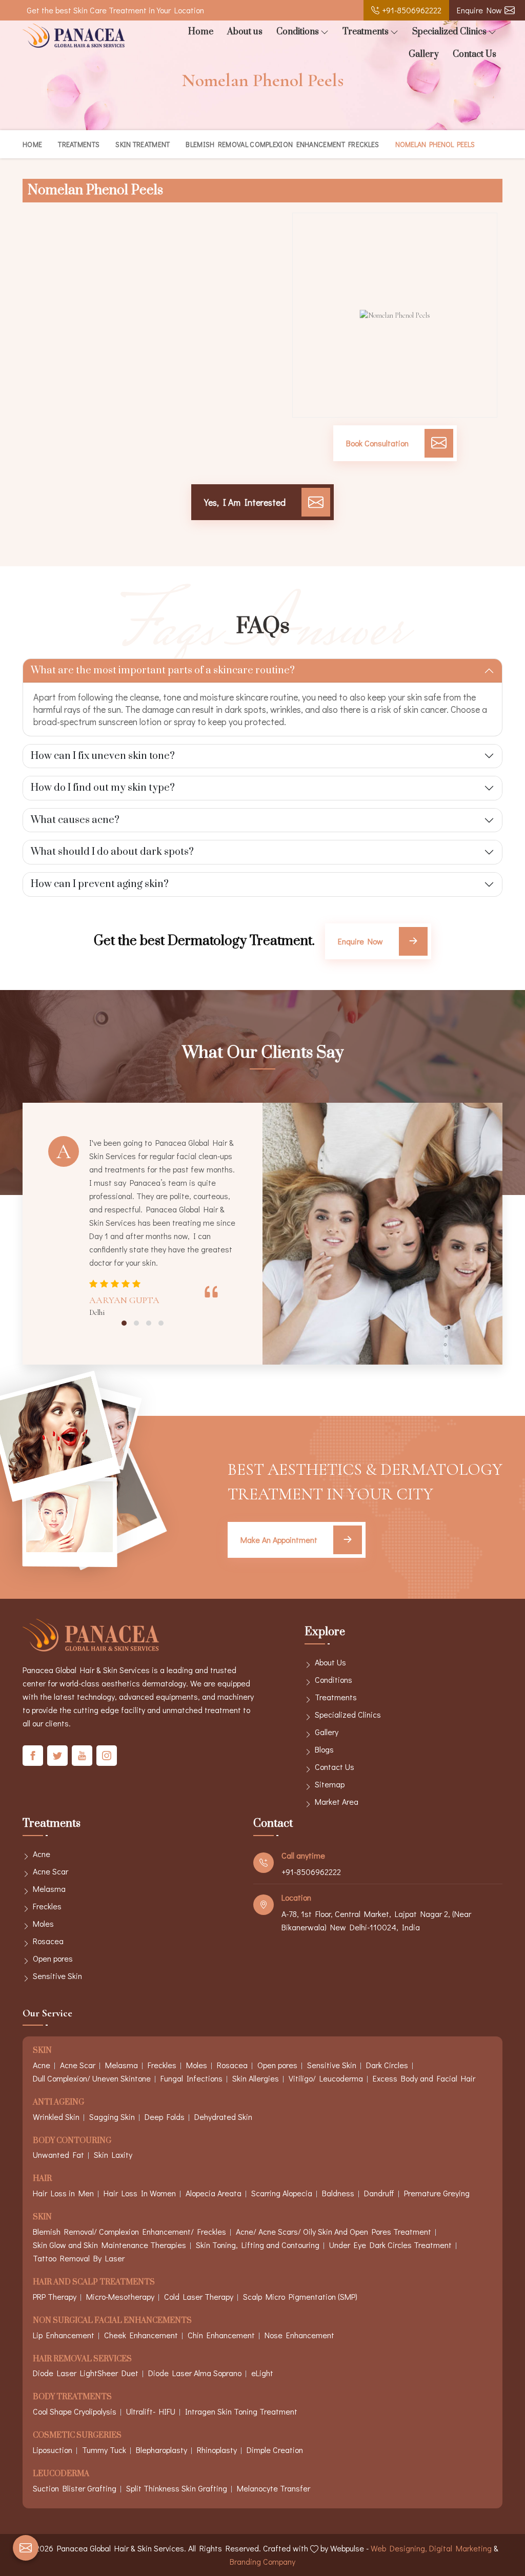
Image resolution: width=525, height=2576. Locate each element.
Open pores (53, 1958)
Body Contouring (72, 2141)
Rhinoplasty (217, 2450)
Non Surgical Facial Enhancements (112, 2321)
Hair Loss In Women (140, 2193)
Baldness (338, 2193)
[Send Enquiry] (26, 2548)
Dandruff (379, 2193)
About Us (330, 1662)
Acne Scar (51, 1871)
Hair (42, 2179)
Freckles (47, 1906)
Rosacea (48, 1941)
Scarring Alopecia (282, 2193)
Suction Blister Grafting (75, 2488)
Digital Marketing (460, 2548)
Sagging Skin (112, 2117)
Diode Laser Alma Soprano (195, 2373)
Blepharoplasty (161, 2450)
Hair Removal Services (82, 2359)
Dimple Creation (275, 2450)
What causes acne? (75, 820)
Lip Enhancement (64, 2335)
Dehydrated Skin (223, 2117)
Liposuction (53, 2450)
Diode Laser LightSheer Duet (86, 2373)
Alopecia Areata (214, 2193)
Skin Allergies (256, 2078)
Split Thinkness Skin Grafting (177, 2488)
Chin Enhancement (221, 2335)
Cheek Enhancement (141, 2335)
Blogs (324, 1749)
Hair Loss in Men (63, 2193)
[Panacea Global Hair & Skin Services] (74, 36)
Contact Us (474, 54)
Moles (43, 1923)
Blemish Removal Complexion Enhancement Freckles (282, 144)
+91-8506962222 (412, 10)
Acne (42, 1854)
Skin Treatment (143, 144)
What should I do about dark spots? (112, 852)
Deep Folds (165, 2117)
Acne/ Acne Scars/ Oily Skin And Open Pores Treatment (334, 2231)
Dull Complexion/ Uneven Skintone (92, 2078)
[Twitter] (57, 1756)
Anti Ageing (58, 2103)
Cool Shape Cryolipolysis (75, 2411)
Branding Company (262, 2561)
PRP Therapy (55, 2296)
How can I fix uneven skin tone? (103, 756)
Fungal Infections (191, 2078)
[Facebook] (33, 1756)
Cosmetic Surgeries (77, 2436)
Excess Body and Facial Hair (424, 2078)
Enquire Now (479, 10)
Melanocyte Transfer (274, 2488)
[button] (124, 1323)
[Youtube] (82, 1756)
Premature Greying (437, 2193)
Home (201, 32)
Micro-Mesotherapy (120, 2296)
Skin (42, 2051)
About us (245, 32)
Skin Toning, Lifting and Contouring (258, 2245)
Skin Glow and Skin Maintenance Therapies (109, 2245)
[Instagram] (107, 1756)
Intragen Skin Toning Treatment (241, 2411)
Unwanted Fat (58, 2155)
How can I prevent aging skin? (100, 884)
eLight (262, 2373)
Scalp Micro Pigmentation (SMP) (300, 2296)
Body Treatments (72, 2397)
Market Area (337, 1801)
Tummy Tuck (104, 2450)
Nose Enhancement (299, 2335)
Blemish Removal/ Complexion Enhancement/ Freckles (129, 2231)
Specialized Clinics (449, 32)
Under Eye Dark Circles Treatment (390, 2245)
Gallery (424, 54)
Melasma (49, 1889)
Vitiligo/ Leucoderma (326, 2078)
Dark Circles (387, 2065)
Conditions (298, 32)
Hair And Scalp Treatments (94, 2283)
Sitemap (330, 1784)
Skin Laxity (113, 2155)
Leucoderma (61, 2474)
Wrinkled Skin (56, 2117)
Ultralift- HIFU (151, 2411)
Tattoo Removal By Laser (79, 2258)
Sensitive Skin (57, 1976)
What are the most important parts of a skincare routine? (163, 671)
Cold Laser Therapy (199, 2296)
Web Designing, (399, 2548)
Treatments (366, 32)
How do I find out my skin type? (103, 788)
